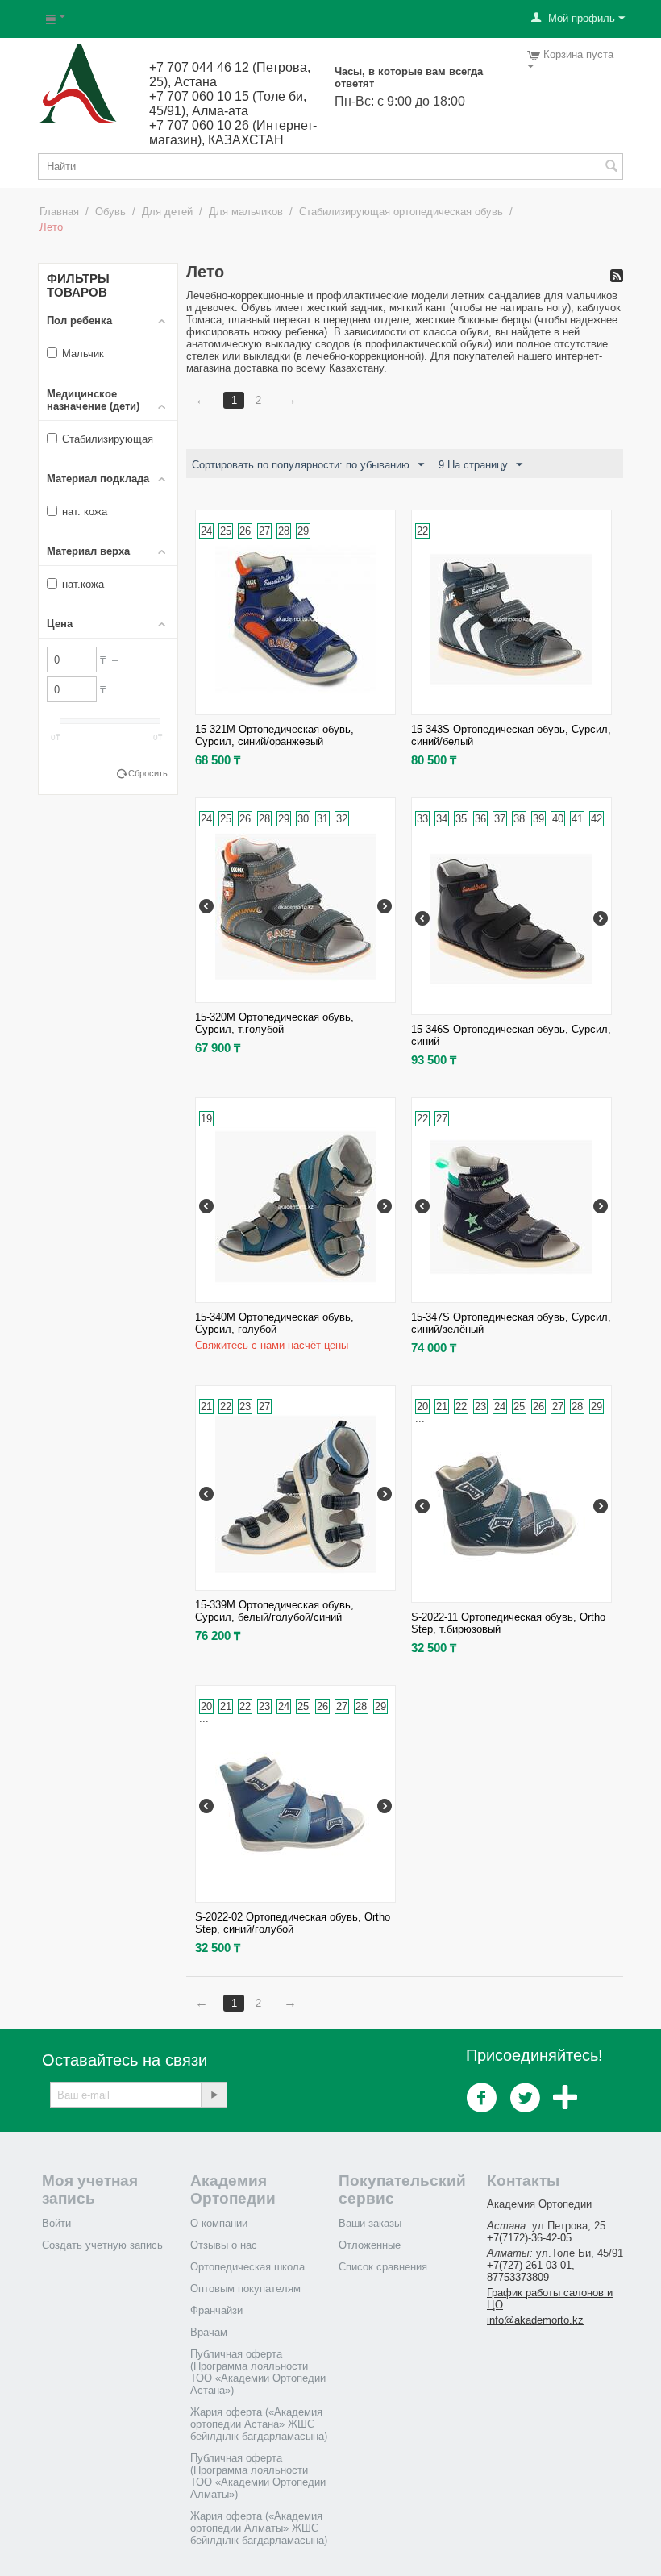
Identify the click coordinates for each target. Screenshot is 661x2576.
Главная (59, 212)
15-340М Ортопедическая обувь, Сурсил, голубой (274, 1323)
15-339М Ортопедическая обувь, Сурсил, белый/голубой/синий (274, 1611)
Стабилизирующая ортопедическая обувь (401, 212)
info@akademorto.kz (535, 2320)
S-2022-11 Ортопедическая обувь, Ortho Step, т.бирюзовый (508, 1623)
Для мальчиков (246, 212)
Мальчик (83, 354)
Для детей (167, 212)
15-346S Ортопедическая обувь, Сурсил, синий (511, 1035)
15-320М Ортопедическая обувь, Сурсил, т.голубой (274, 1023)
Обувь (110, 212)
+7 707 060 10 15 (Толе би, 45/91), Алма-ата (228, 104)
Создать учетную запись (102, 2245)
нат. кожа (85, 512)
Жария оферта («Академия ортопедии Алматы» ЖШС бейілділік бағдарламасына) (259, 2528)
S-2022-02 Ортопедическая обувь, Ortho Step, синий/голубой (293, 1923)
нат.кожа (83, 584)
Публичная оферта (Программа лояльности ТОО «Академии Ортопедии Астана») (258, 2372)
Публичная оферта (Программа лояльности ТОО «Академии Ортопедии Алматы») (258, 2476)
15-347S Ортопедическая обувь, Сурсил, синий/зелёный (511, 1323)
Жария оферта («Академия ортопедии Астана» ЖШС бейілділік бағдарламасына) (259, 2424)
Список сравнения (383, 2267)
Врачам (209, 2332)
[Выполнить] (214, 2095)
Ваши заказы (370, 2223)
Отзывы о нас (224, 2245)
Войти (56, 2223)
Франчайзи (216, 2310)
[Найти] (611, 168)
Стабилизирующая (108, 439)
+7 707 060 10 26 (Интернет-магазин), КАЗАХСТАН (233, 133)
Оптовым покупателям (245, 2289)
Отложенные (370, 2245)
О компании (219, 2223)
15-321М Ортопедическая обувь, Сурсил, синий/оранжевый (274, 735)
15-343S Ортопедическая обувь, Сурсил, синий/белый (511, 735)
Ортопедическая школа (247, 2267)
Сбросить (148, 773)
